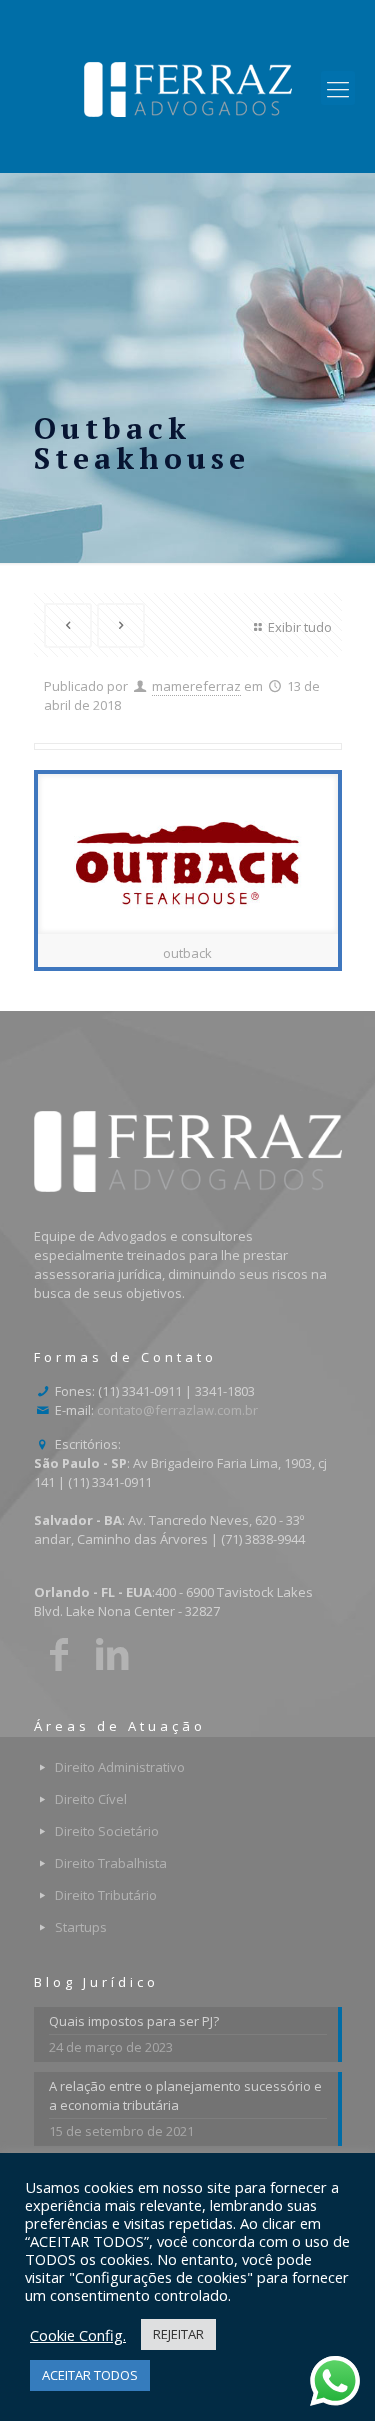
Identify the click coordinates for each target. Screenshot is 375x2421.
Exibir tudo (299, 627)
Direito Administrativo (120, 1767)
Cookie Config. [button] (78, 2335)
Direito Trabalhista (111, 1863)
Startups (81, 1927)
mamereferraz (196, 686)
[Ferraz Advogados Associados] (187, 88)
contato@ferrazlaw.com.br (177, 1410)
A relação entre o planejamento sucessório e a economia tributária (185, 2095)
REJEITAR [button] (178, 2334)
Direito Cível (91, 1799)
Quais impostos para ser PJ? (134, 2021)
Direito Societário (107, 1831)
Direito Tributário (106, 1895)
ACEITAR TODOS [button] (90, 2375)
